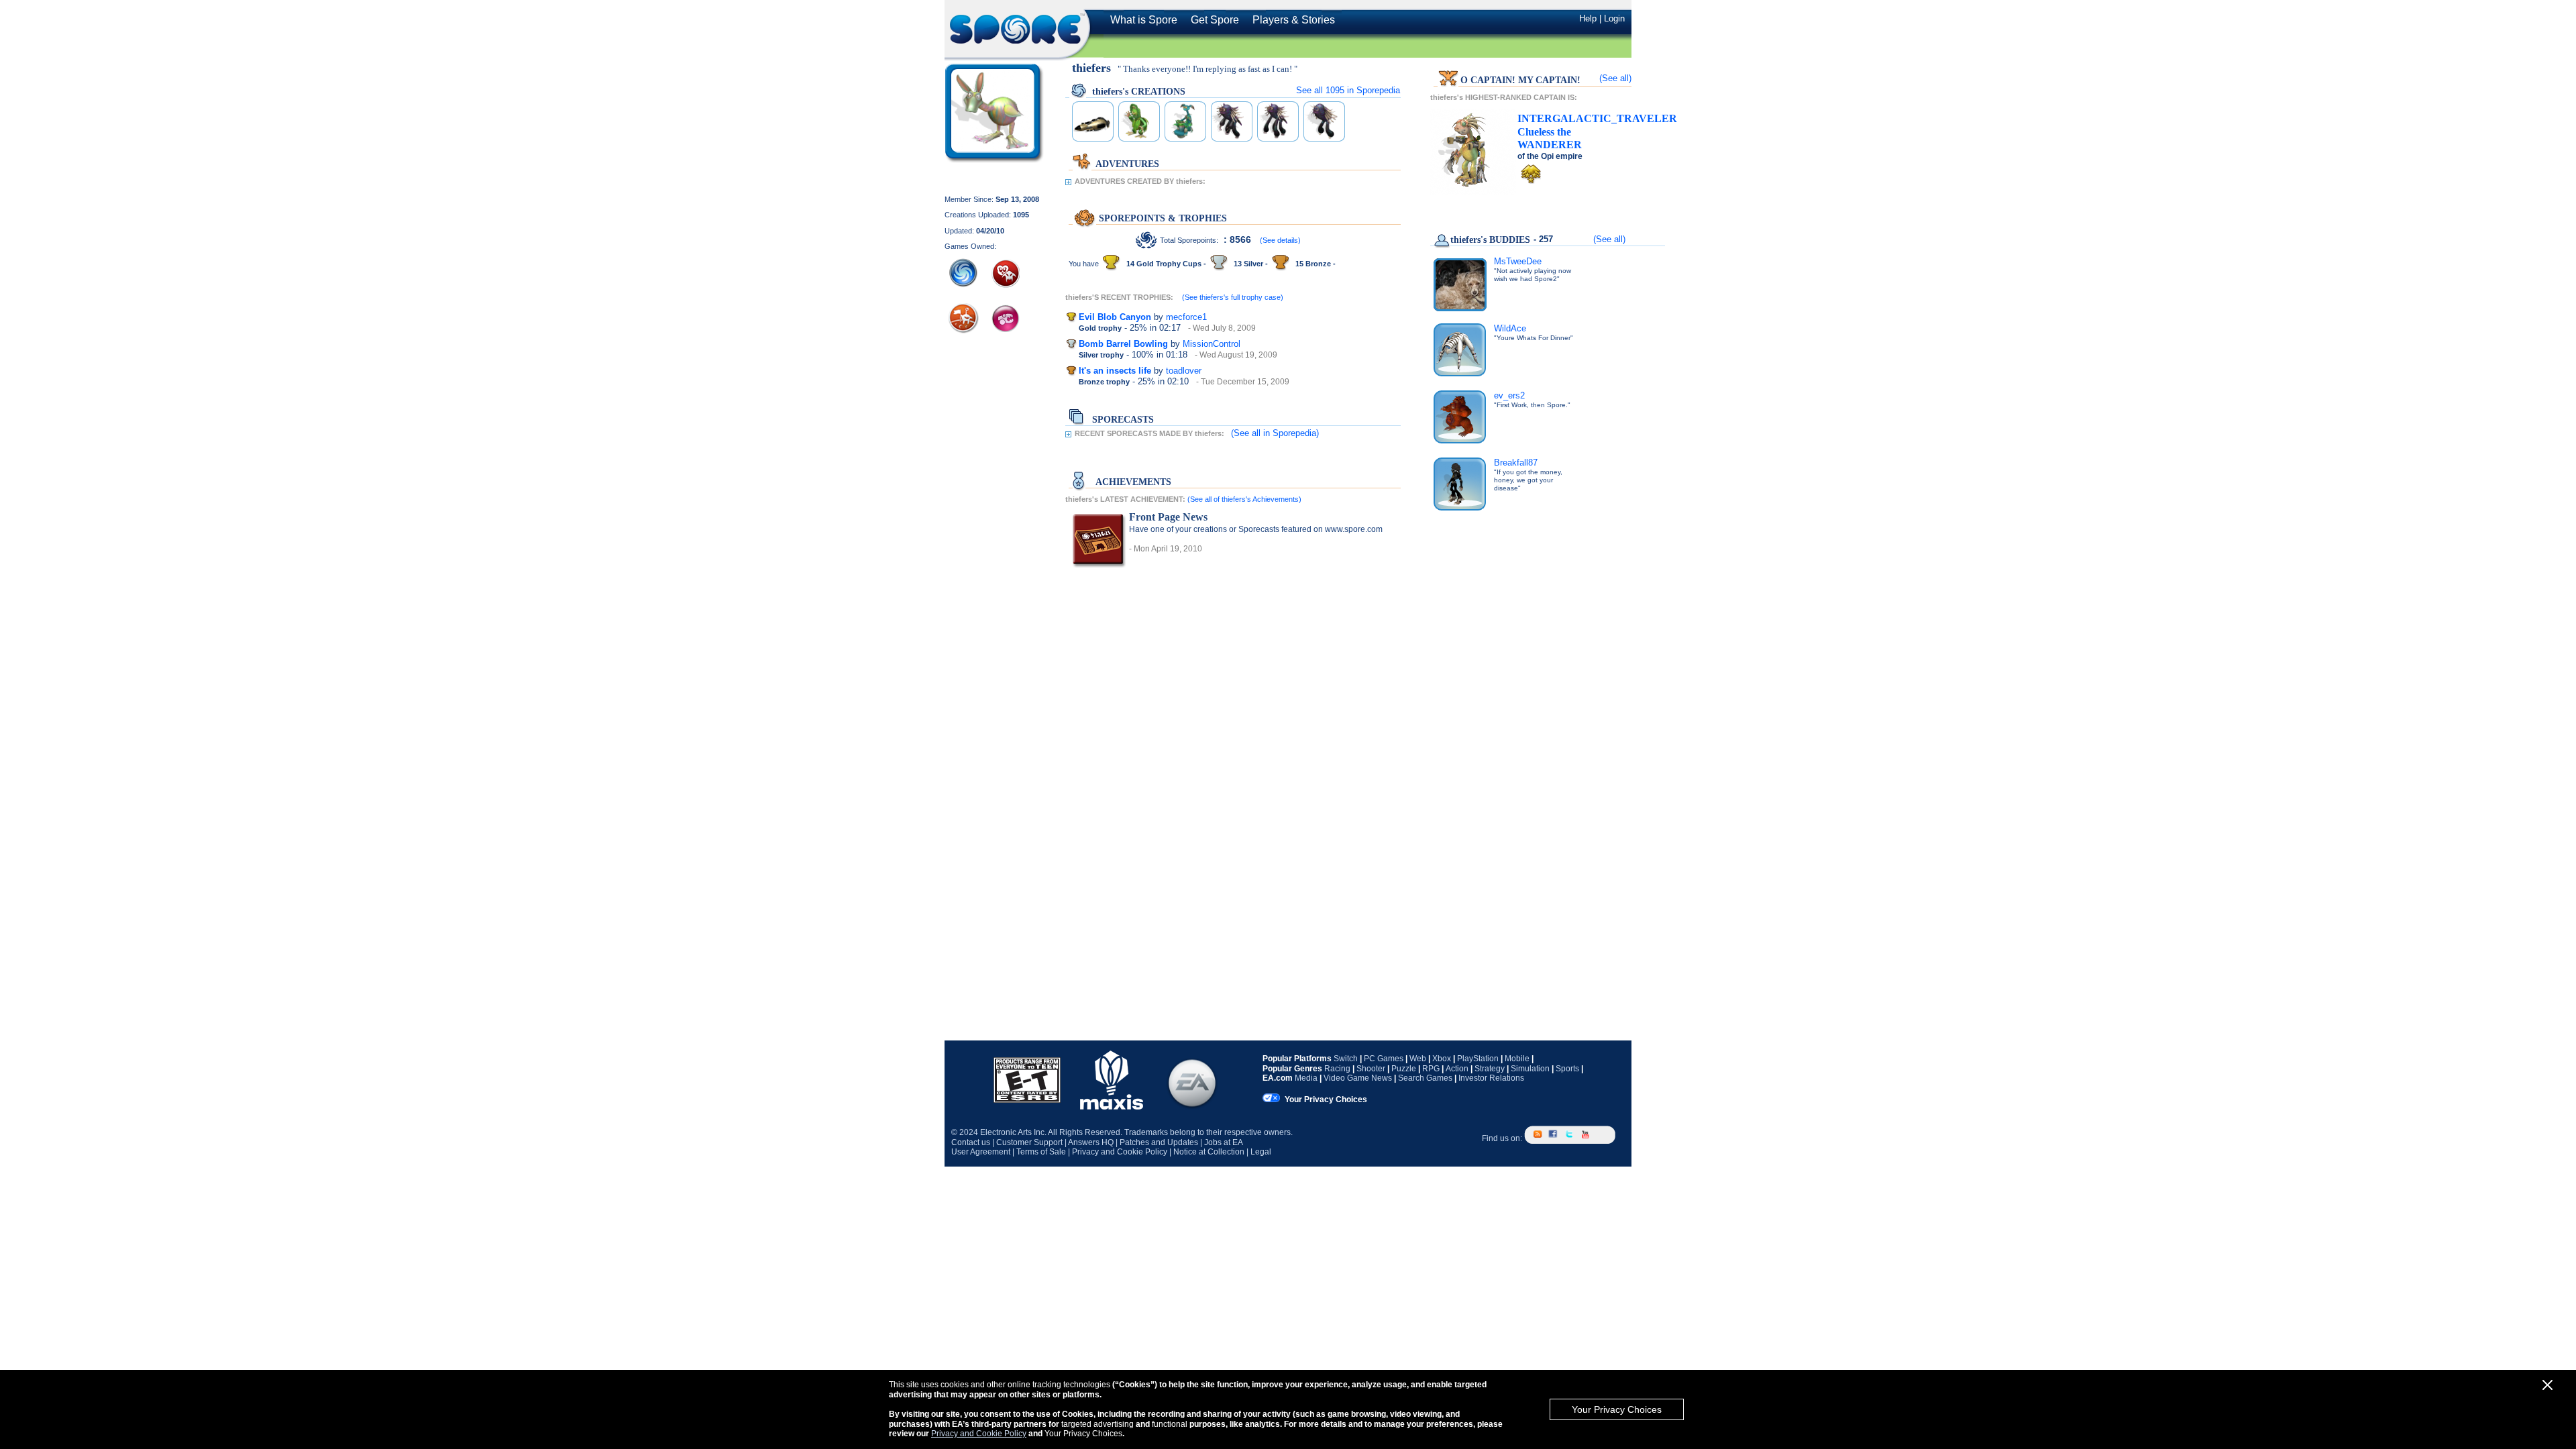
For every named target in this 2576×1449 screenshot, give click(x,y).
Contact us (971, 1142)
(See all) (1615, 78)
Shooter (1371, 1069)
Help (1588, 18)
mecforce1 (1186, 317)
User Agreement (981, 1152)
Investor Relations (1491, 1078)
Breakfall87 (1516, 463)
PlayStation (1478, 1059)
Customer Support (1029, 1142)
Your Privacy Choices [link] (1326, 1099)
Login (1614, 18)
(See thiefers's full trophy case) (1233, 297)
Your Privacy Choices (1617, 1409)
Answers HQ (1091, 1142)
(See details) (1280, 240)
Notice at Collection (1209, 1152)
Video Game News (1358, 1078)
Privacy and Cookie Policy (979, 1434)
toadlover (1184, 371)
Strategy (1490, 1069)
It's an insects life (1115, 371)
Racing (1337, 1069)
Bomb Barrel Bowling (1123, 344)
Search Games (1425, 1078)
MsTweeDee (1518, 261)
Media (1306, 1078)
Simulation (1530, 1069)
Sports (1567, 1069)
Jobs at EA (1224, 1142)
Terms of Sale (1041, 1152)
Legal (1261, 1152)
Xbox (1442, 1059)
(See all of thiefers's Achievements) (1244, 499)
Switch (1346, 1059)
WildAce (1510, 328)
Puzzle (1404, 1069)
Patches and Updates (1159, 1142)
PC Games (1384, 1059)
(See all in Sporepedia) (1275, 433)
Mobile (1517, 1059)
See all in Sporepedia (1348, 90)
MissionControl (1212, 344)
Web (1418, 1059)
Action (1457, 1069)
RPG (1431, 1069)
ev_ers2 (1509, 395)
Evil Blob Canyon (1115, 317)
